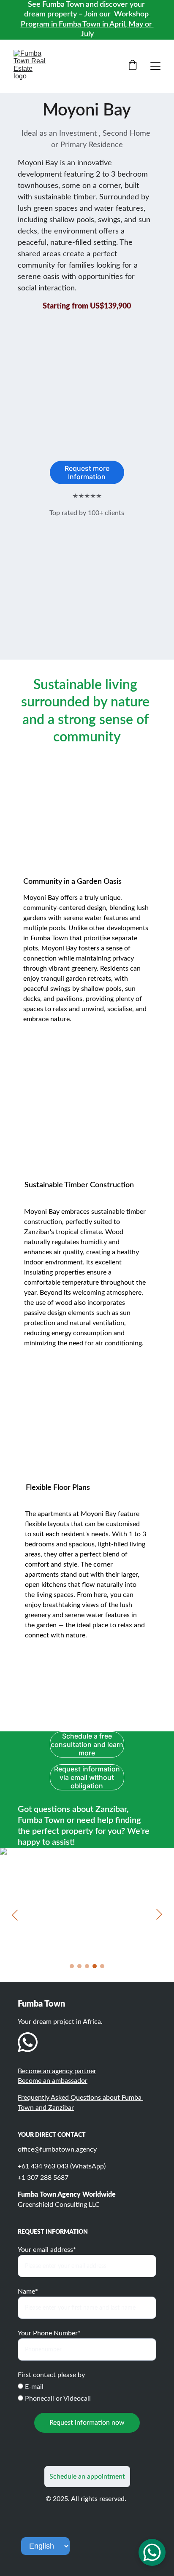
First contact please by (51, 2375)
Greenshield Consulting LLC (59, 2205)
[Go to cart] (133, 66)
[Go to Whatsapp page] (28, 2042)
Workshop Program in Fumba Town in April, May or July (87, 24)
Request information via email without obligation (87, 1777)
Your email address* (47, 2250)
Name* (28, 2292)
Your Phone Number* (49, 2333)
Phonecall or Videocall (57, 2399)
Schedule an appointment (87, 2477)
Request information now (87, 2423)
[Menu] (155, 66)
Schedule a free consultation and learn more (87, 1744)
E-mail (33, 2387)
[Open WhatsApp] (152, 2552)
